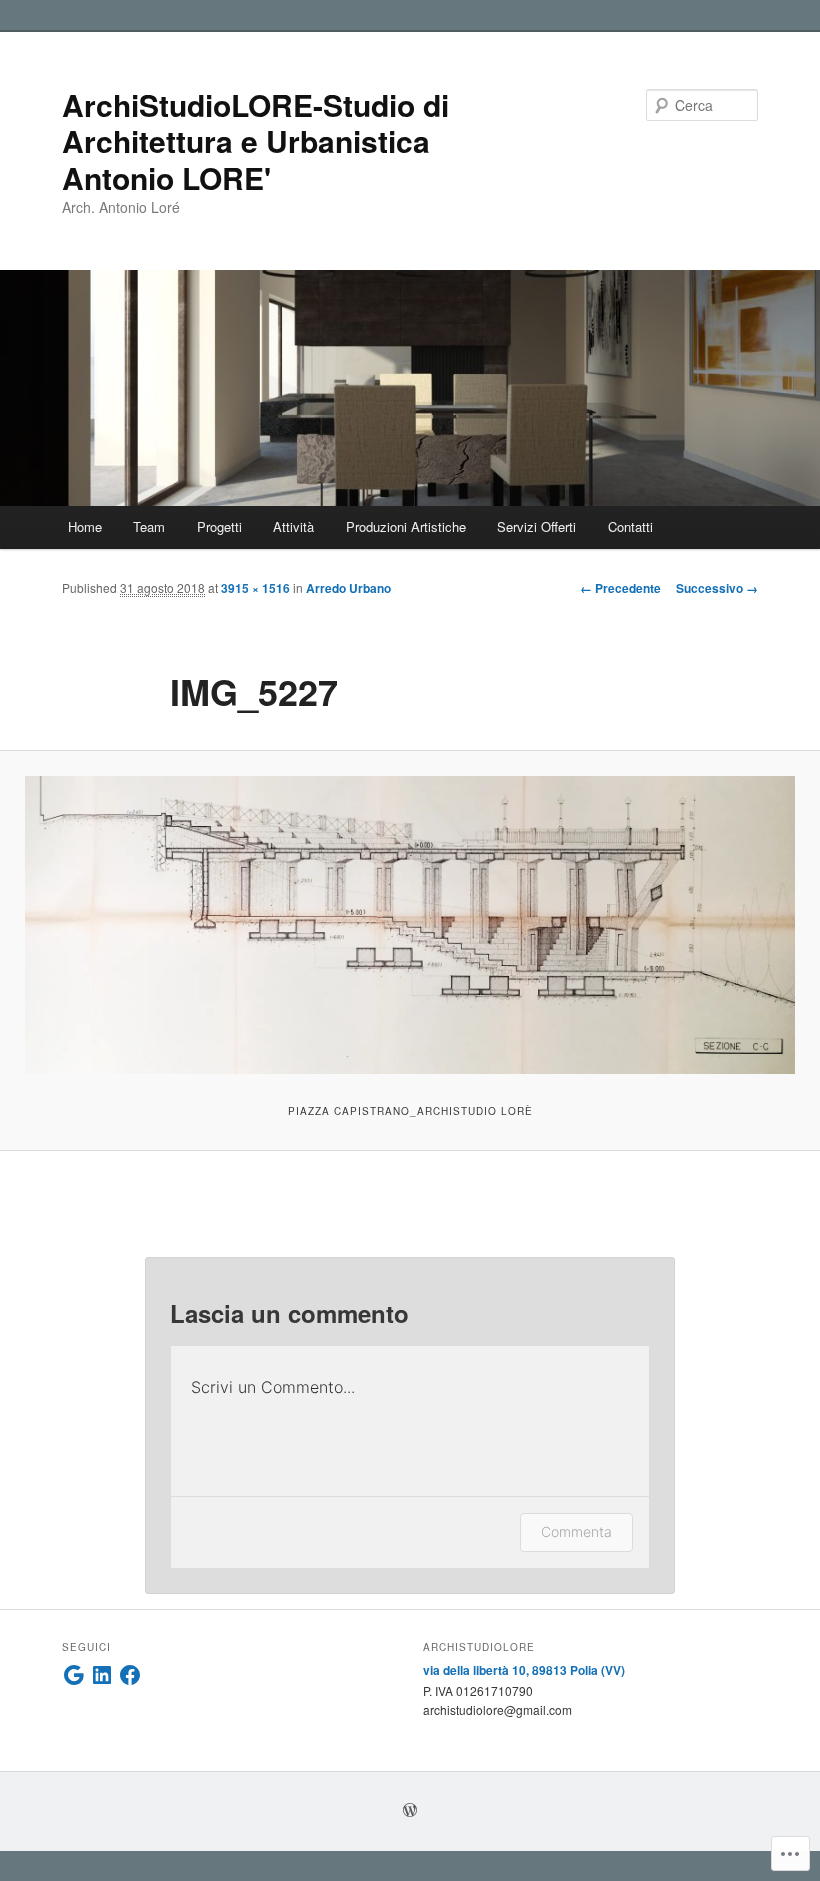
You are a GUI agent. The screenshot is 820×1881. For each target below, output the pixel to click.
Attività (293, 526)
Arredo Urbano (348, 588)
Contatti (630, 526)
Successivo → (717, 588)
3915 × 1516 (255, 588)
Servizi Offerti (536, 526)
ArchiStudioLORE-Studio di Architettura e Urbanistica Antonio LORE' (255, 141)
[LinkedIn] (102, 1675)
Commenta (576, 1531)
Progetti (219, 526)
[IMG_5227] (410, 925)
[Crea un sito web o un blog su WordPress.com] (410, 1811)
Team (149, 526)
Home (85, 526)
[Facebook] (130, 1675)
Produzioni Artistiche (406, 526)
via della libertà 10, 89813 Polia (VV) (524, 1670)
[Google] (74, 1675)
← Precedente (620, 588)
